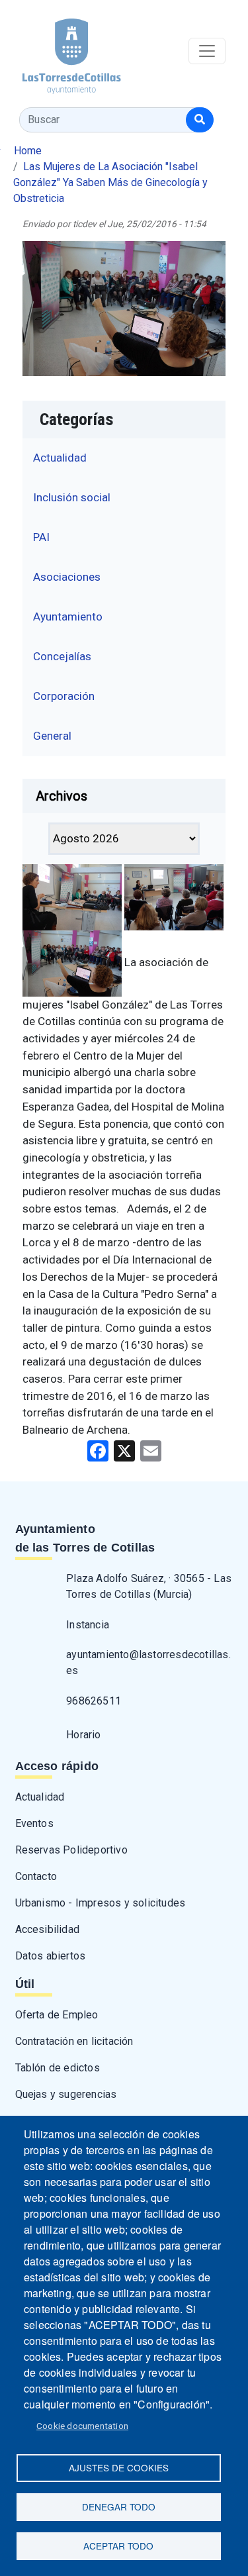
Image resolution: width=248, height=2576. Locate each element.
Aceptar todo (118, 2546)
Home (28, 151)
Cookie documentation (82, 2426)
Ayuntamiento (68, 617)
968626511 (94, 1701)
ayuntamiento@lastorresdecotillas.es (148, 1662)
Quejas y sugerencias (66, 2094)
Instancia (88, 1625)
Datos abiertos (51, 1956)
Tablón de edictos (58, 2068)
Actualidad (60, 458)
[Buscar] (200, 120)
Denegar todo (119, 2506)
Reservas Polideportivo (71, 1850)
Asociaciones (67, 577)
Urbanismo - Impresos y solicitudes (101, 1903)
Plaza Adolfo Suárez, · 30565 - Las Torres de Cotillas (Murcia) (149, 1586)
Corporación (64, 696)
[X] (124, 1451)
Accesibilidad (48, 1929)
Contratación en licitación (74, 2041)
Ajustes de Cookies (119, 2467)
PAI (41, 537)
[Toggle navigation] (207, 51)
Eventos (34, 1823)
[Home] (61, 51)
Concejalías (62, 656)
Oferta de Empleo (57, 2015)
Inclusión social (72, 497)
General (52, 736)
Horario (83, 1735)
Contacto (36, 1876)
